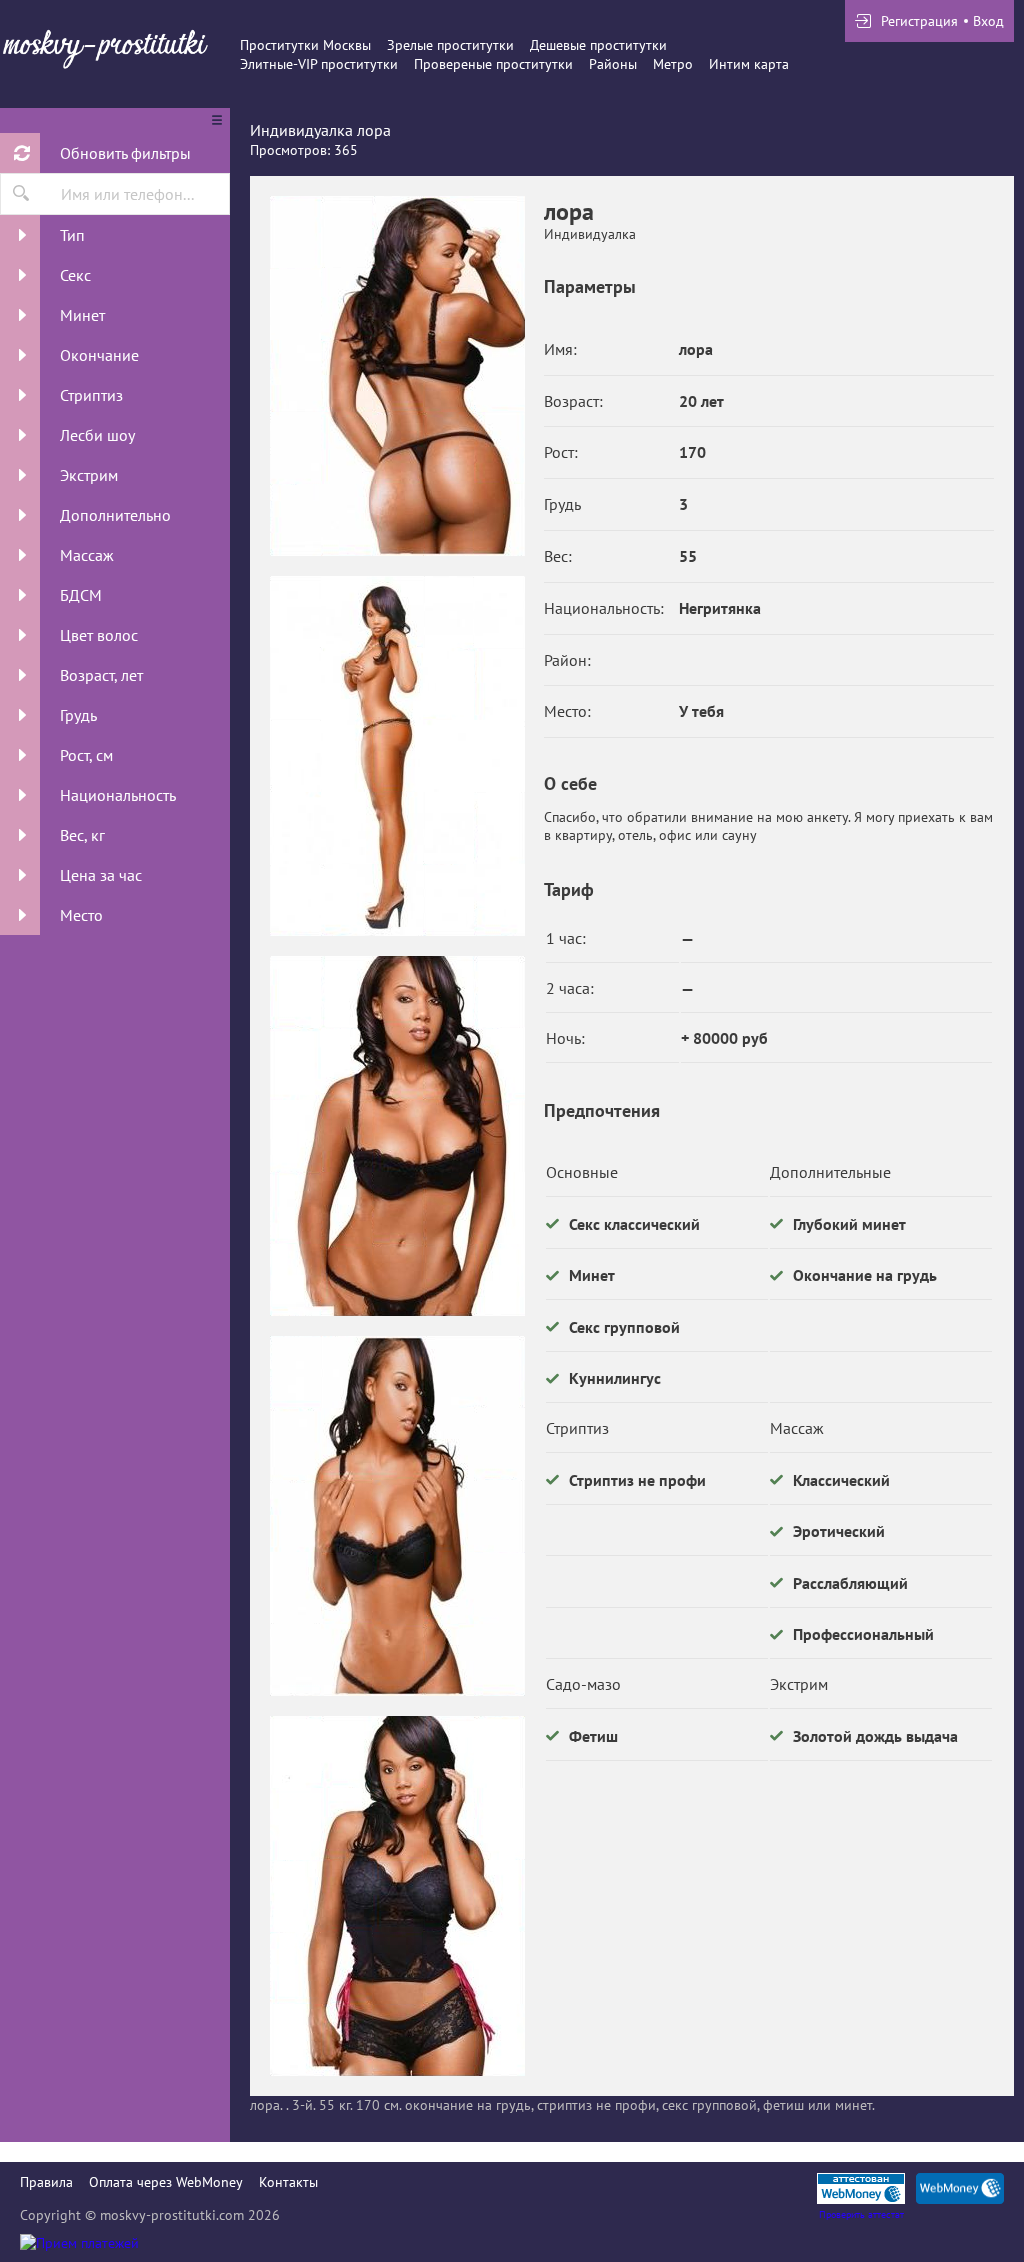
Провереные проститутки (493, 64)
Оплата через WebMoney (166, 2182)
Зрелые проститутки (450, 45)
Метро (673, 64)
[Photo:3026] (397, 376)
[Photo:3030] (397, 1896)
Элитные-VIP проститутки (319, 64)
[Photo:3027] (397, 756)
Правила (46, 2182)
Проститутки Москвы (305, 45)
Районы (613, 64)
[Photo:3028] (397, 1136)
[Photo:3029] (397, 1516)
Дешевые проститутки (598, 45)
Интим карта (749, 64)
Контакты (288, 2182)
